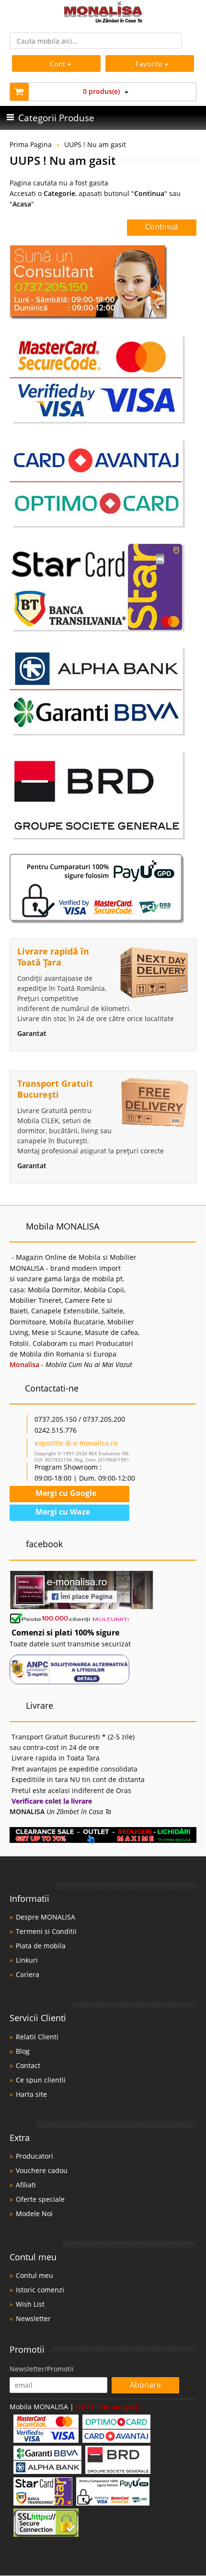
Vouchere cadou (42, 2170)
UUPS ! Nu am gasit (95, 144)
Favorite (150, 64)
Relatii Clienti (37, 2037)
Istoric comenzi (40, 2290)
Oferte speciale (40, 2199)
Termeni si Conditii (46, 1931)
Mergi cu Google (65, 1493)
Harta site (31, 2094)
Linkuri (27, 1960)
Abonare (145, 2385)
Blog (23, 2051)
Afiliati (26, 2185)
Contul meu (34, 2275)
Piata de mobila (41, 1946)
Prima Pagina (31, 144)
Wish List (30, 2304)
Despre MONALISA (46, 1917)
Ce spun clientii (41, 2080)
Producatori (34, 2156)
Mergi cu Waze (62, 1512)
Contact (28, 2065)
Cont (57, 64)
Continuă (162, 227)
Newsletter (33, 2318)
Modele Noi (34, 2214)
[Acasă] (103, 20)
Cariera (28, 1974)
